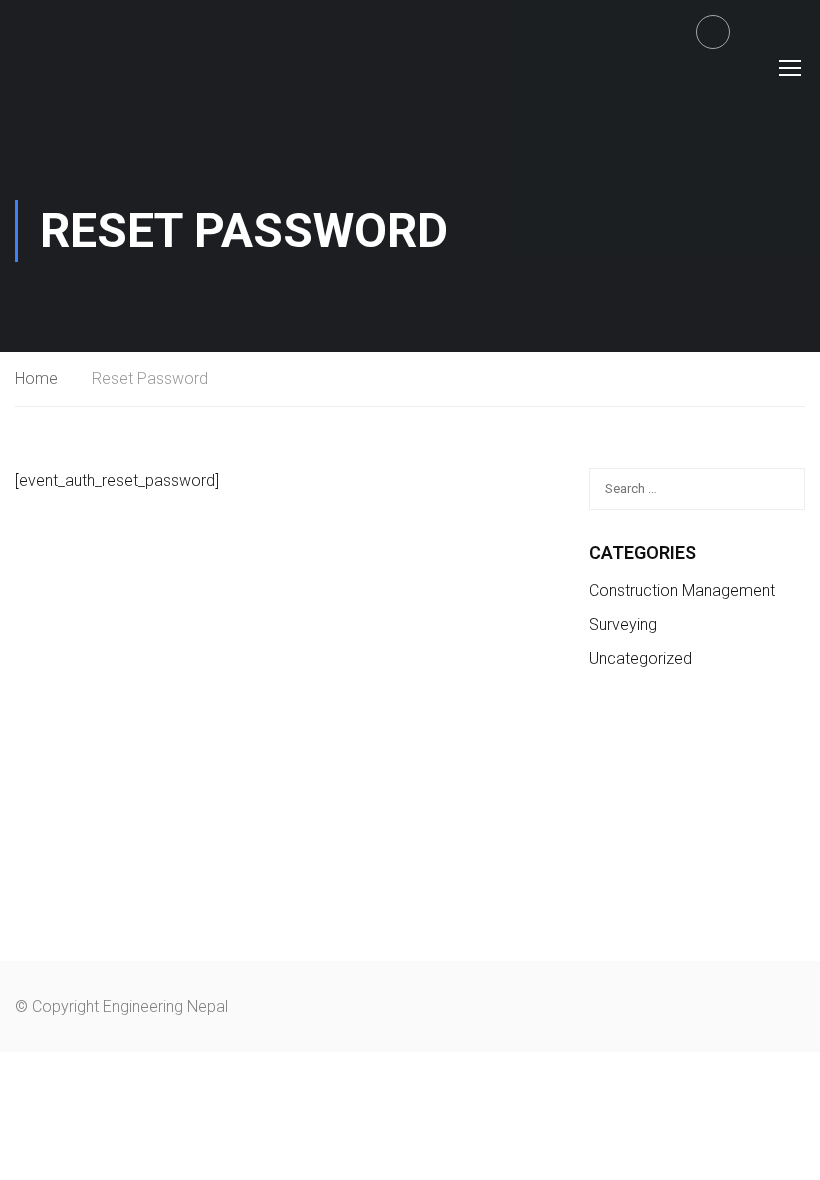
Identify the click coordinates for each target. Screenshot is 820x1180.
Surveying (623, 624)
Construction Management (682, 590)
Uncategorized (640, 658)
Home (36, 378)
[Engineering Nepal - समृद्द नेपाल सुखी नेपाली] (76, 66)
